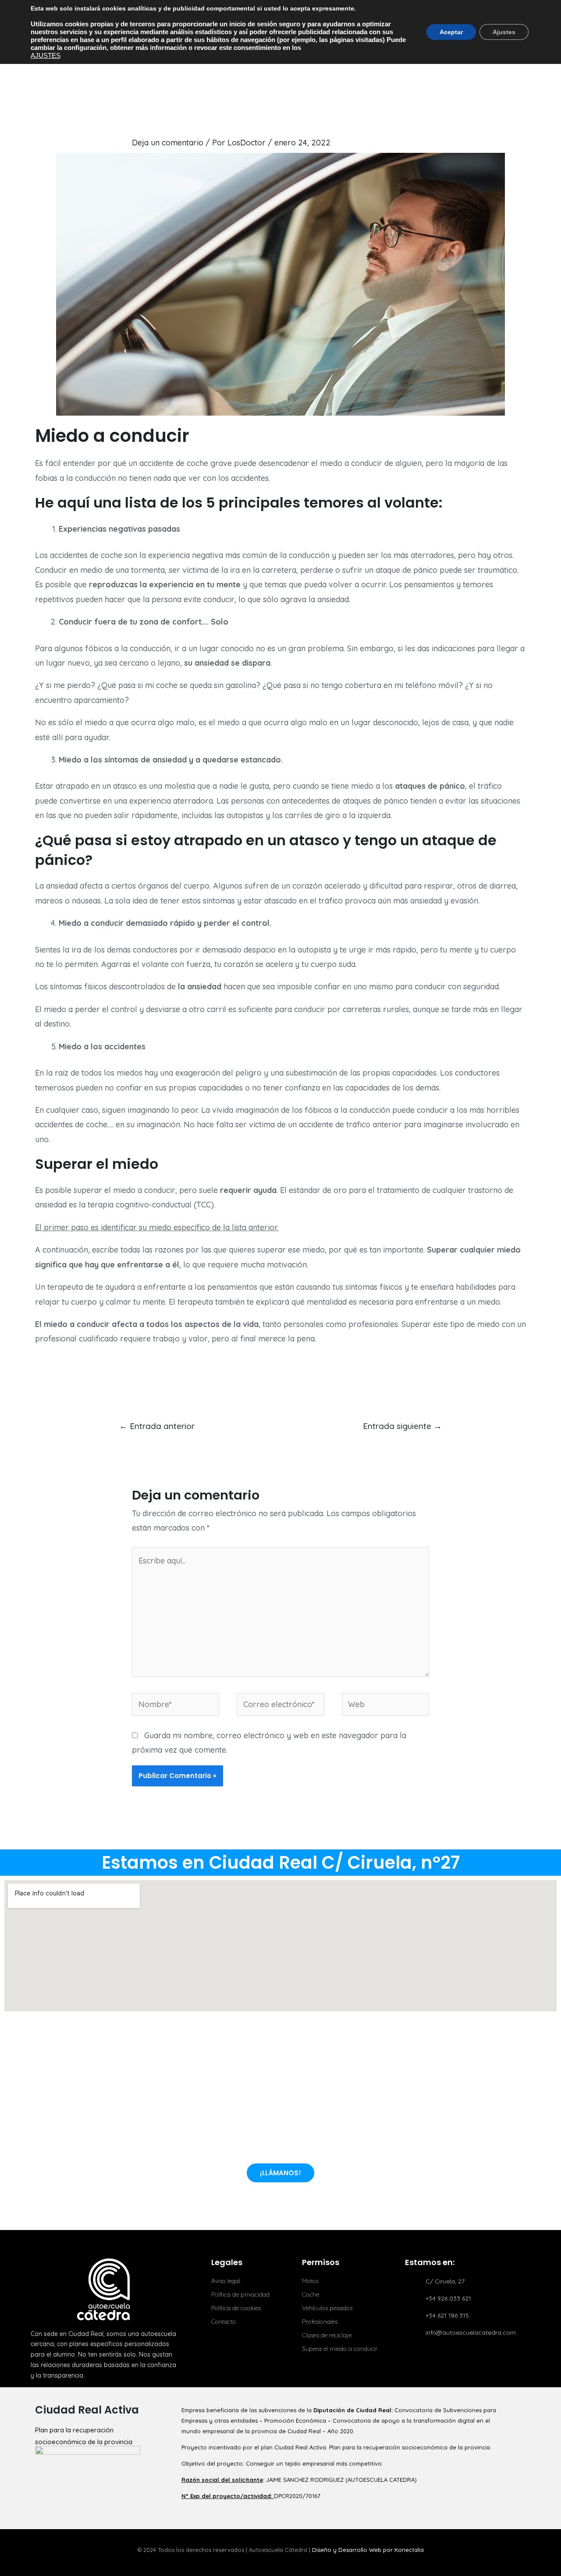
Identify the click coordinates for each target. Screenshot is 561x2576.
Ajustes (504, 32)
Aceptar (451, 32)
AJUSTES (46, 56)
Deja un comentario (168, 143)
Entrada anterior (157, 1426)
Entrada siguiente (402, 1426)
